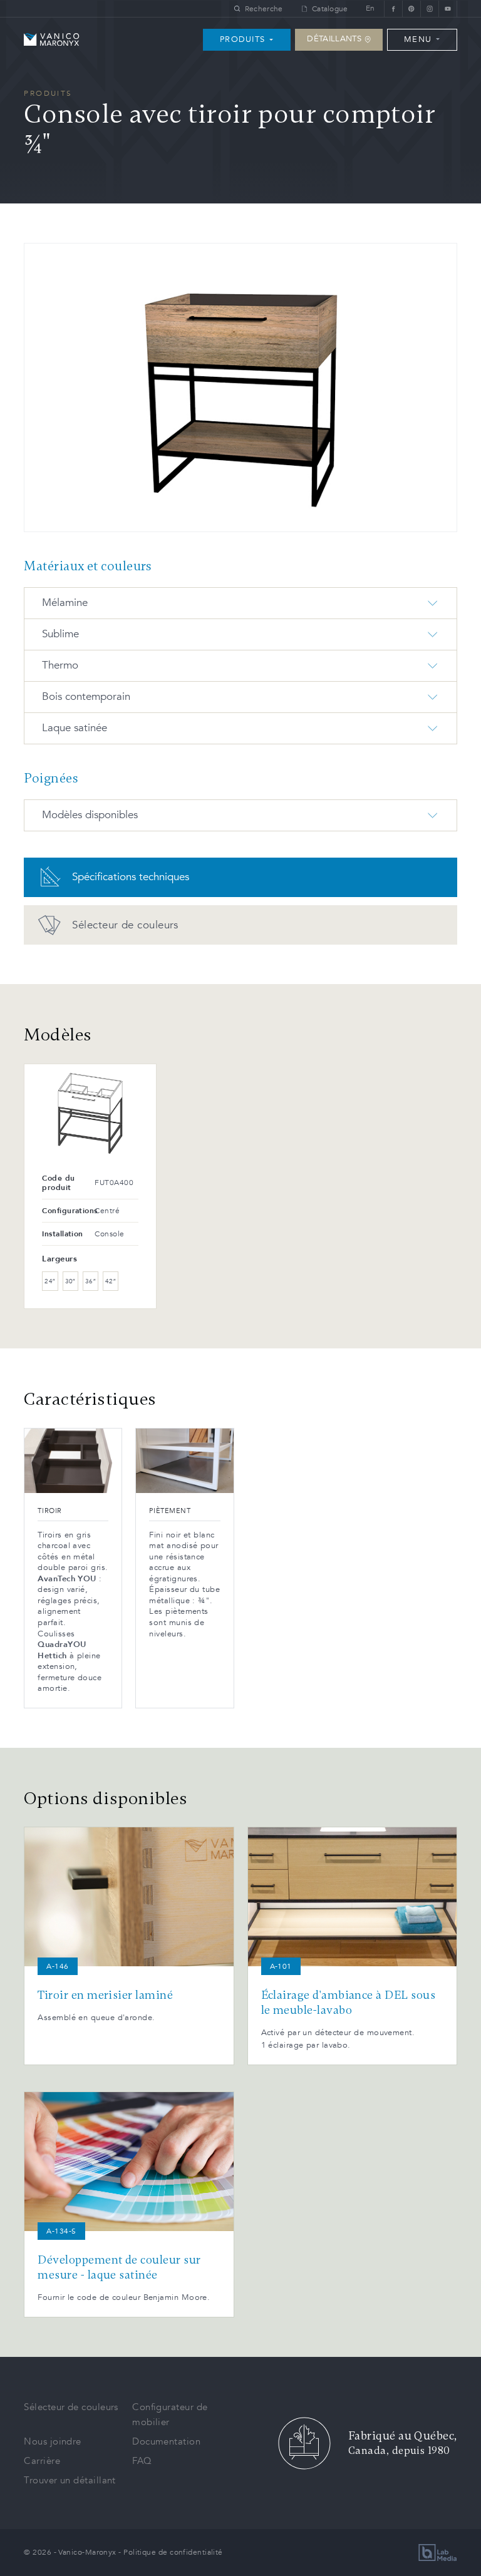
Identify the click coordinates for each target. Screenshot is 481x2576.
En (370, 8)
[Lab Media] (438, 2553)
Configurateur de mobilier (170, 2414)
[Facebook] (393, 8)
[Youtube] (448, 8)
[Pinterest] (411, 8)
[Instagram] (429, 8)
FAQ (142, 2461)
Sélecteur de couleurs (71, 2407)
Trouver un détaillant (70, 2480)
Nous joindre (52, 2441)
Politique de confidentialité (173, 2552)
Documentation (166, 2441)
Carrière (42, 2461)
